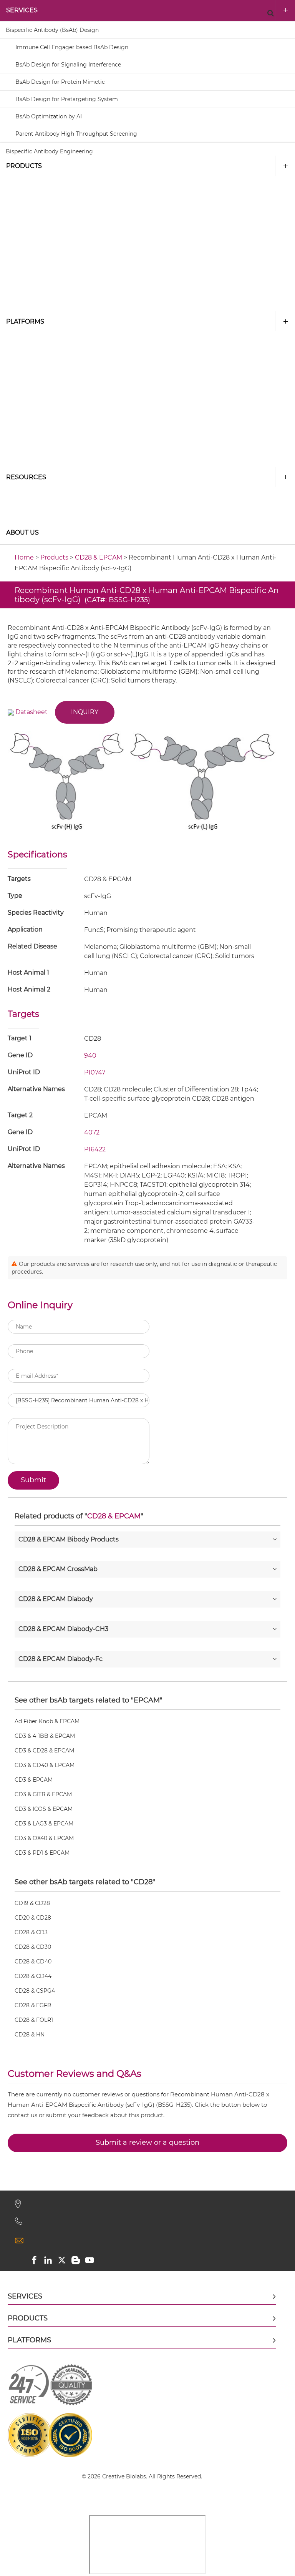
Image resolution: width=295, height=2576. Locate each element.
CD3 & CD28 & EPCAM (44, 1751)
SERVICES (22, 10)
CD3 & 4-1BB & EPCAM (45, 1736)
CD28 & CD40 (33, 1961)
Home (24, 557)
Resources (26, 477)
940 (90, 1055)
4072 (92, 1132)
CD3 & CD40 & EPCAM (45, 1765)
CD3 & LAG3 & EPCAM (44, 1824)
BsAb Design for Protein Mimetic (60, 82)
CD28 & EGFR (33, 2005)
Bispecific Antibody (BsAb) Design (52, 30)
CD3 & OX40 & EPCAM (44, 1838)
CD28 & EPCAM (99, 557)
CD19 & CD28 (32, 1903)
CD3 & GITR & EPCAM (43, 1794)
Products (24, 166)
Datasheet (31, 712)
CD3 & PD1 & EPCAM (42, 1853)
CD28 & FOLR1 (34, 2020)
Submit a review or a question (147, 2143)
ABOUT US (22, 532)
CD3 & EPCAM (34, 1780)
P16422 (95, 1149)
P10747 (95, 1072)
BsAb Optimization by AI (49, 116)
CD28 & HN (30, 2035)
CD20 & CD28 (33, 1918)
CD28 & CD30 (33, 1947)
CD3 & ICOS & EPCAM (44, 1809)
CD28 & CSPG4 (35, 1991)
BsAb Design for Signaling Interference (68, 65)
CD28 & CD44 (33, 1976)
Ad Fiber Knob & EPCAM (47, 1721)
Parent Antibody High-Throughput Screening (76, 134)
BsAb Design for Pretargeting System (67, 99)
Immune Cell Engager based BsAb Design (72, 47)
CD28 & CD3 (31, 1932)
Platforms (25, 321)
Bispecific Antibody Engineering (49, 151)
